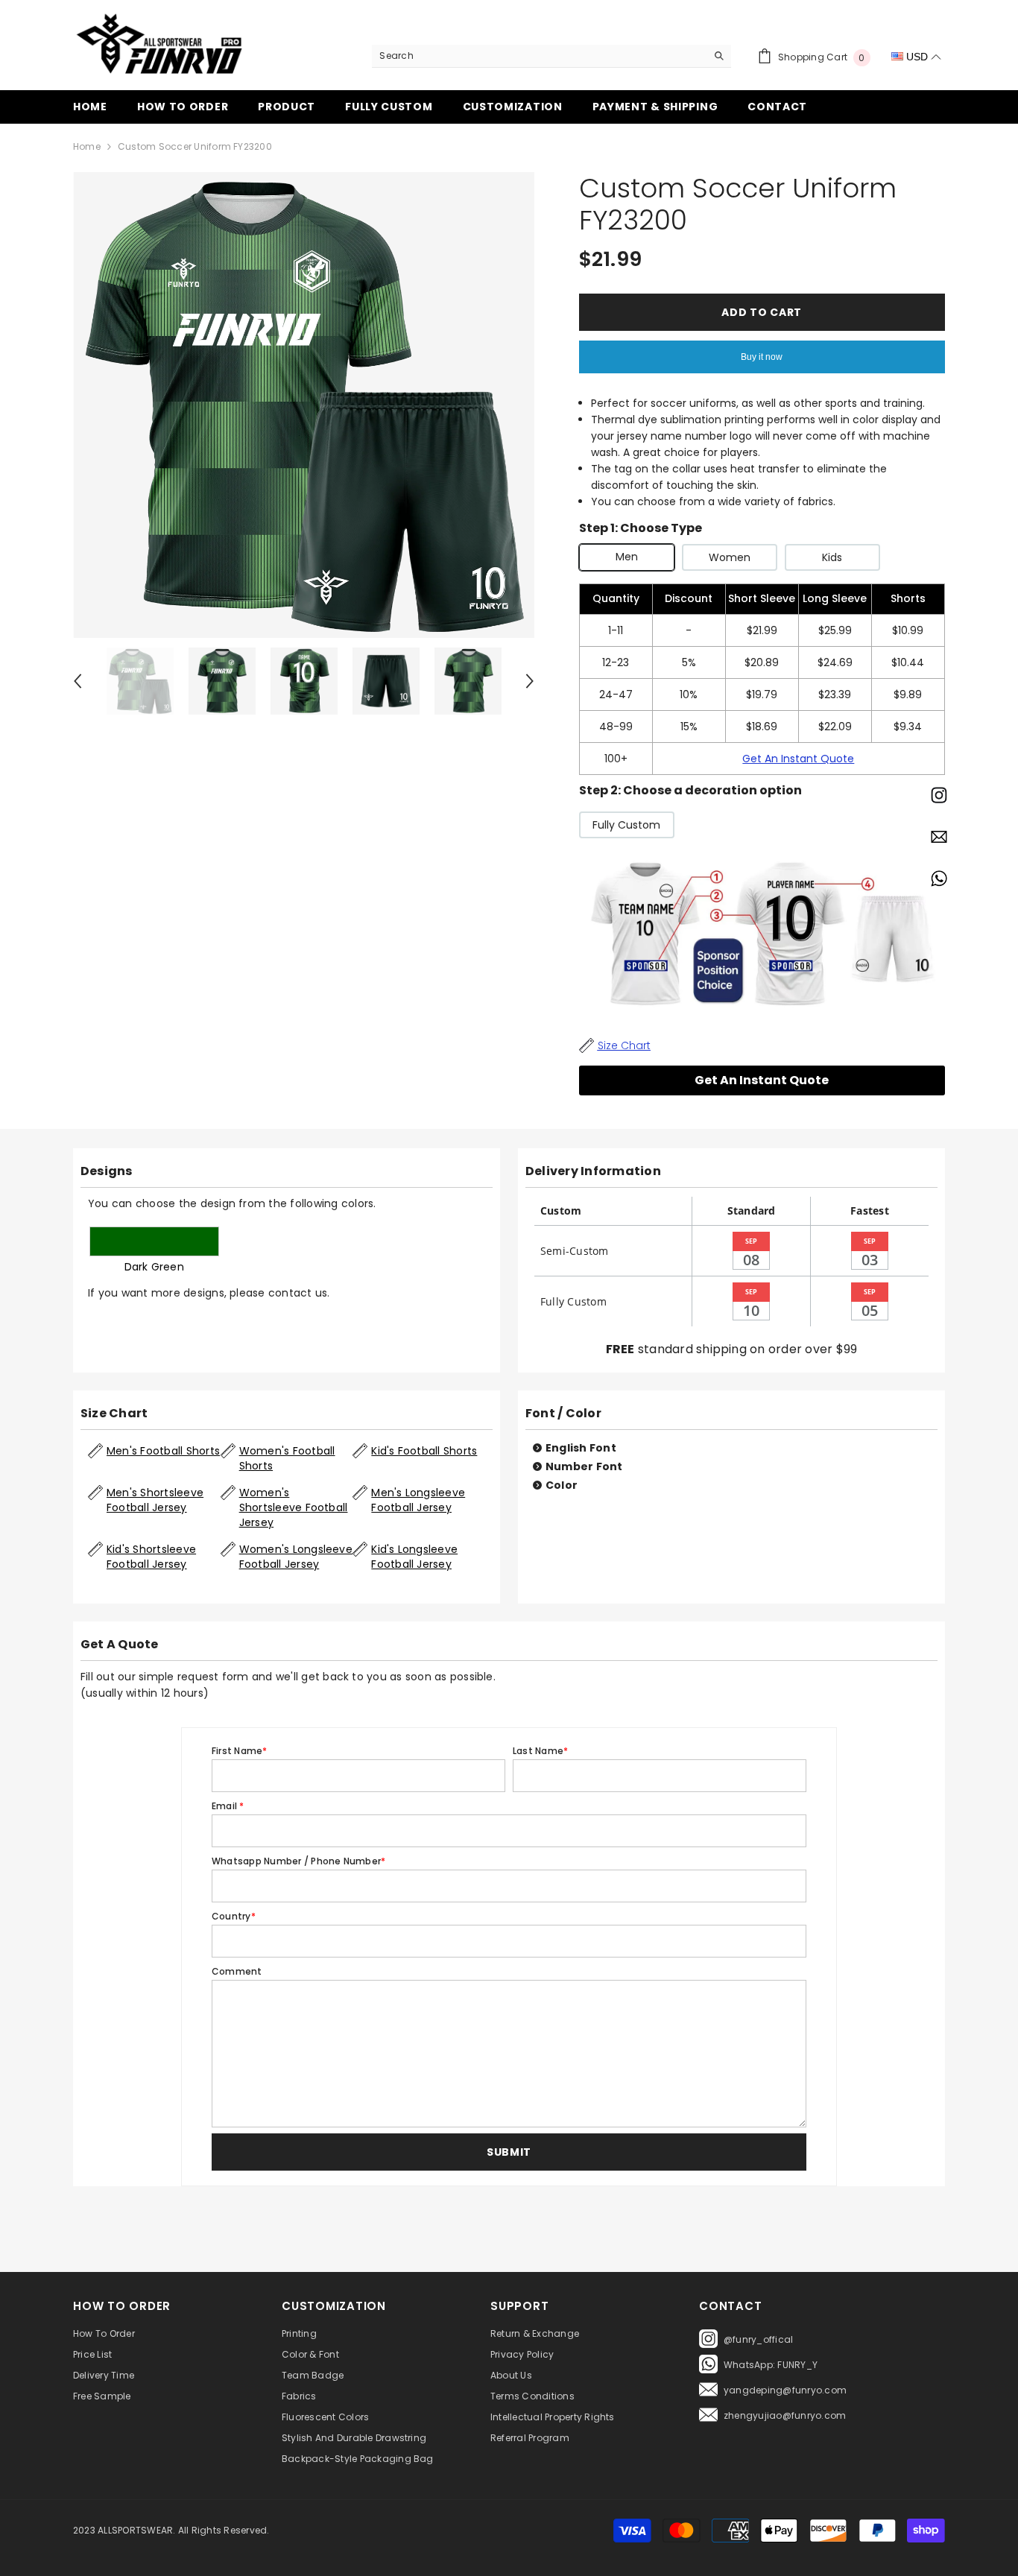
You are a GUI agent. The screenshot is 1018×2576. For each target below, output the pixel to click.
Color (562, 1485)
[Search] (551, 56)
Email (228, 1806)
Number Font (584, 1466)
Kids (832, 557)
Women (730, 557)
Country (234, 1916)
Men (627, 557)
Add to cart (762, 312)
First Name (240, 1751)
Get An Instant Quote (798, 759)
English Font (581, 1448)
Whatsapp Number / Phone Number (298, 1861)
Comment (237, 1971)
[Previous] (78, 681)
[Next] (530, 681)
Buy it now (762, 357)
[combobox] (539, 56)
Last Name (540, 1751)
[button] (509, 2152)
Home (87, 146)
